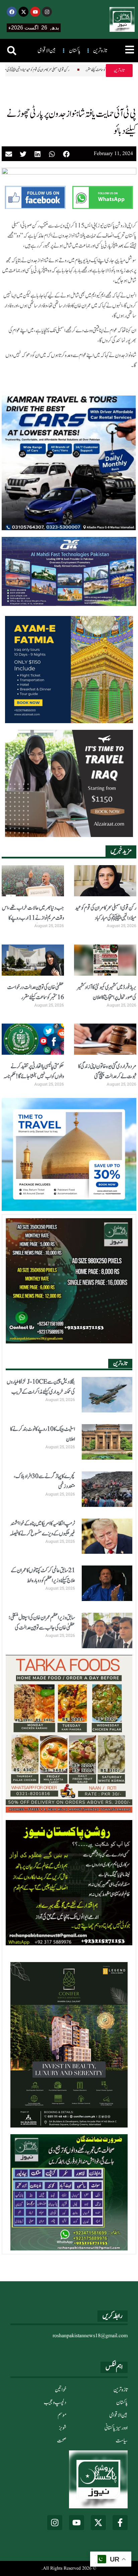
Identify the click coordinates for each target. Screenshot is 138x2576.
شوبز (63, 2428)
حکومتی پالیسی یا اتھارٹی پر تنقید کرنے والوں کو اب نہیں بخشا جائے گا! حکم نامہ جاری (34, 1076)
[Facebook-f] (120, 2523)
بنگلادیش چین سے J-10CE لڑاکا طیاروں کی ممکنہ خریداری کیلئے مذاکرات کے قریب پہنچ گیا (41, 1392)
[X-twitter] (23, 12)
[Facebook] (12, 12)
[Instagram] (47, 12)
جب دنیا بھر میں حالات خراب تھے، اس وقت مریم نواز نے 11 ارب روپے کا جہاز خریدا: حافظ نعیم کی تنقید (33, 918)
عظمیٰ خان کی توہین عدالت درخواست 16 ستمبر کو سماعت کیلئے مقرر (93, 70)
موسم (62, 2415)
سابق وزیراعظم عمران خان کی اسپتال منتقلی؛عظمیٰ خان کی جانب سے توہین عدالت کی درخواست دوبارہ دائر (42, 1628)
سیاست (122, 2441)
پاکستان (122, 2403)
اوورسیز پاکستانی (116, 2428)
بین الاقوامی (118, 2415)
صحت (62, 2441)
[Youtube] (35, 12)
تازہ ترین (121, 2390)
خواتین (61, 2390)
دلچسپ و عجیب (55, 2403)
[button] (12, 51)
